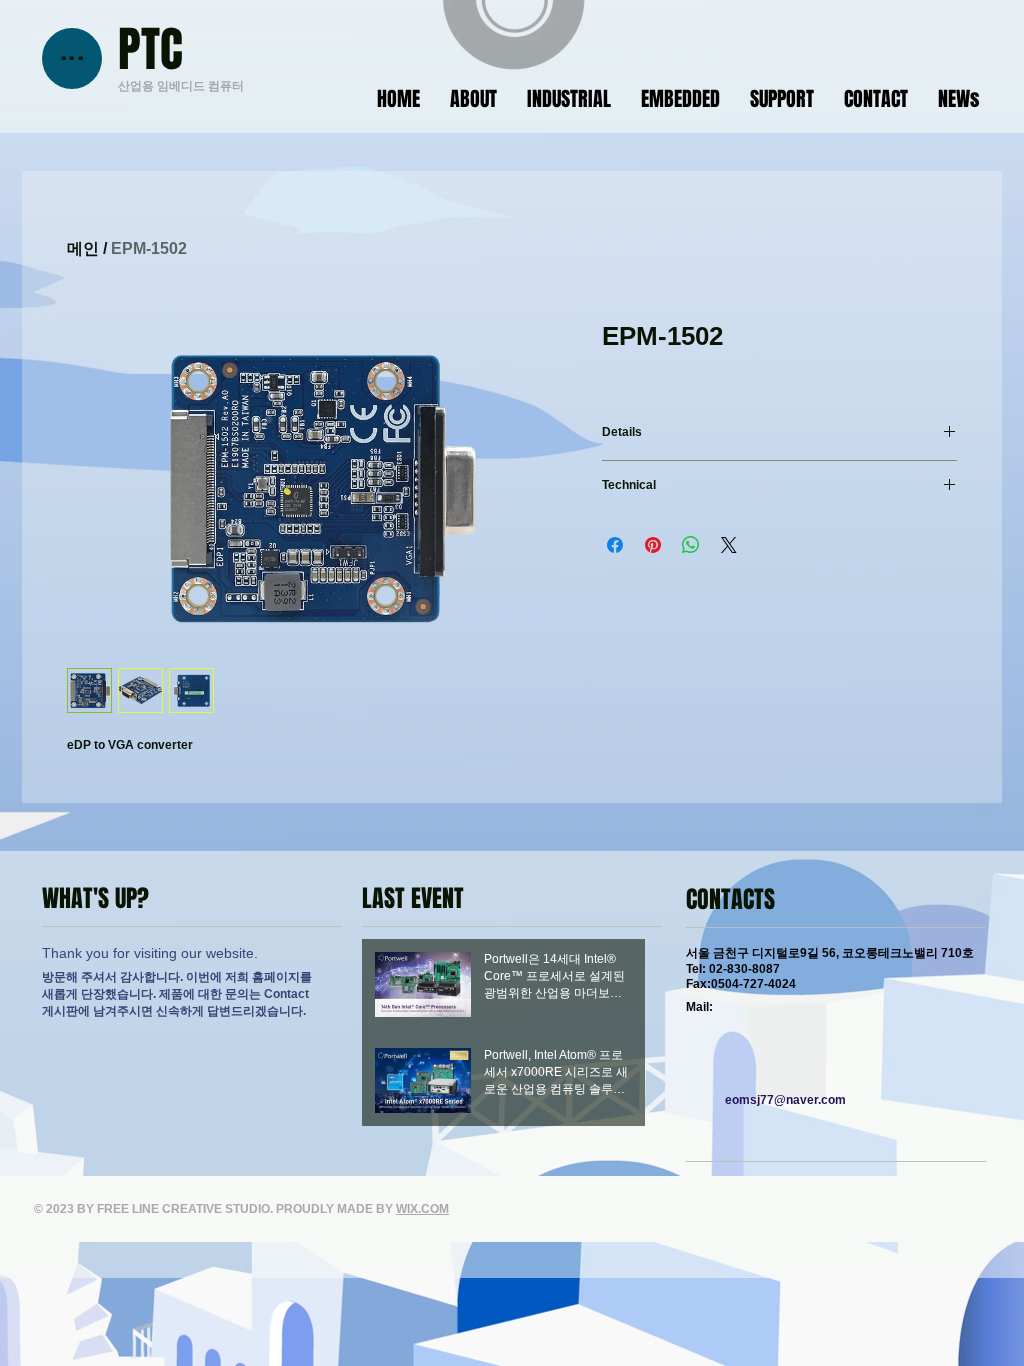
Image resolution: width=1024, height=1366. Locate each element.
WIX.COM (422, 1209)
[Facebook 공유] (615, 545)
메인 (83, 248)
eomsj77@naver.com (785, 1100)
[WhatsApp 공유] (691, 545)
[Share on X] (729, 545)
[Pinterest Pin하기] (653, 545)
